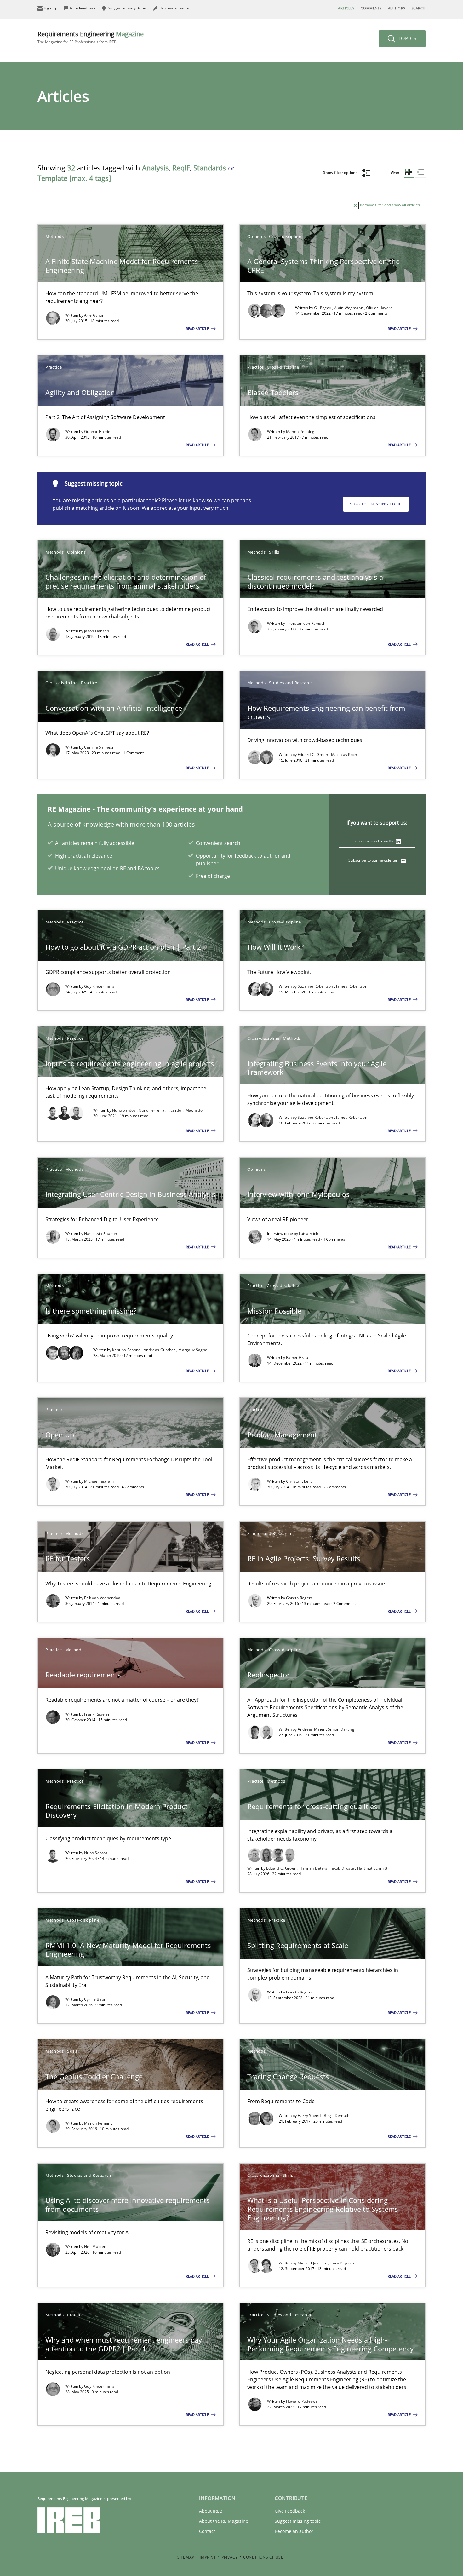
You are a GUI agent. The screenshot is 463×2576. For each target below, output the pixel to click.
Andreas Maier (312, 1729)
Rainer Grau (297, 1357)
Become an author (294, 2531)
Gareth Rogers (299, 1598)
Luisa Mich (309, 1234)
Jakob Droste (343, 1868)
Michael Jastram (99, 1481)
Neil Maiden (95, 2247)
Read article (198, 328)
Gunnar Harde (97, 431)
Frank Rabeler (97, 1714)
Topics (406, 38)
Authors (397, 8)
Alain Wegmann (349, 308)
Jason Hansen (97, 631)
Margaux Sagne (193, 1350)
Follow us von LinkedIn (374, 841)
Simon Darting (341, 1729)
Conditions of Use (263, 2557)
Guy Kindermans (99, 986)
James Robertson (352, 986)
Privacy (229, 2557)
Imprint (208, 2557)
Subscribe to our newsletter (373, 860)
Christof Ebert (299, 1481)
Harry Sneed (310, 2116)
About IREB (211, 2511)
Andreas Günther (160, 1350)
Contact (207, 2531)
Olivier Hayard (379, 308)
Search (419, 8)
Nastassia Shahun (101, 1234)
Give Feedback (290, 2511)
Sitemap (186, 2557)
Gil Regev (323, 308)
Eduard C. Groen (313, 754)
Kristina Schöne (127, 1350)
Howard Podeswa (302, 2401)
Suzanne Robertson (316, 986)
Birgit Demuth (337, 2116)
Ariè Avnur (94, 315)
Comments (371, 8)
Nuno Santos (124, 1110)
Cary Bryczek (343, 2263)
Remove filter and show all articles (389, 205)
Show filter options (341, 172)
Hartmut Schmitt (372, 1868)
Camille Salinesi (99, 747)
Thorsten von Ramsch (306, 623)
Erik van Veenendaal (103, 1598)
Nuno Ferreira (152, 1110)
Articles (346, 8)
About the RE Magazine (224, 2521)
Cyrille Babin (96, 1999)
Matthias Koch (344, 754)
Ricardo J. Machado (185, 1110)
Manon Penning (300, 431)
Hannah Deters (314, 1868)
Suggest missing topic (376, 504)
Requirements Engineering (91, 37)
